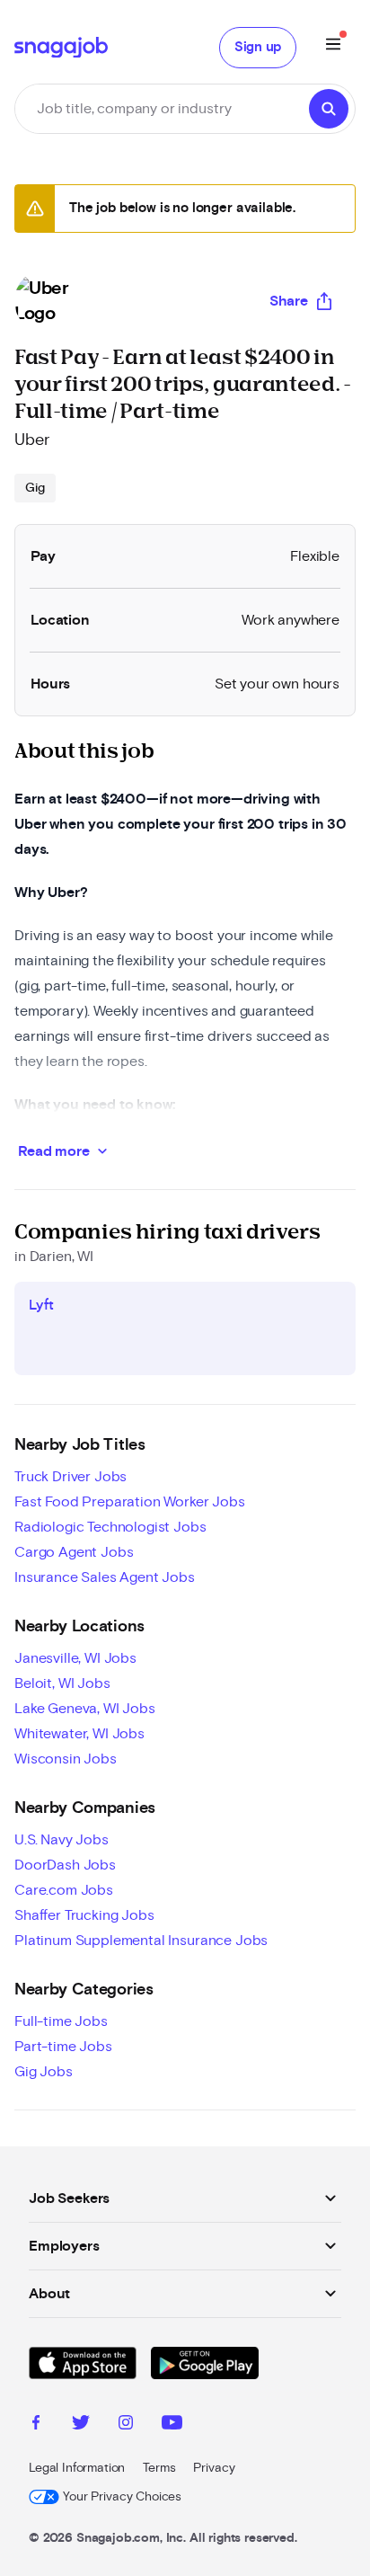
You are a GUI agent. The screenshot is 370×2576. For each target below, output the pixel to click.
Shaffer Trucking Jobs (84, 1915)
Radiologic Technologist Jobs (110, 1527)
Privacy (214, 2468)
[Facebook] (36, 2425)
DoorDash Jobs (65, 1865)
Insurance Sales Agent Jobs (105, 1577)
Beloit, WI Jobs (62, 1683)
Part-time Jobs (63, 2047)
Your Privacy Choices (122, 2497)
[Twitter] (81, 2425)
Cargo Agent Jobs (74, 1552)
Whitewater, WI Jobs (79, 1734)
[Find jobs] (329, 109)
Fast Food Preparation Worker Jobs (130, 1502)
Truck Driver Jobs (70, 1477)
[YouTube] (172, 2425)
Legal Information (77, 2468)
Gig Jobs (44, 2072)
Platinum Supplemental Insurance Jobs (141, 1941)
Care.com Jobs (64, 1890)
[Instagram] (126, 2425)
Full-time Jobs (61, 2021)
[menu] (333, 47)
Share (289, 301)
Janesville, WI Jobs (75, 1658)
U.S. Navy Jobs (62, 1840)
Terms (159, 2468)
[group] (35, 488)
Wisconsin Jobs (66, 1759)
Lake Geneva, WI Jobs (85, 1709)
